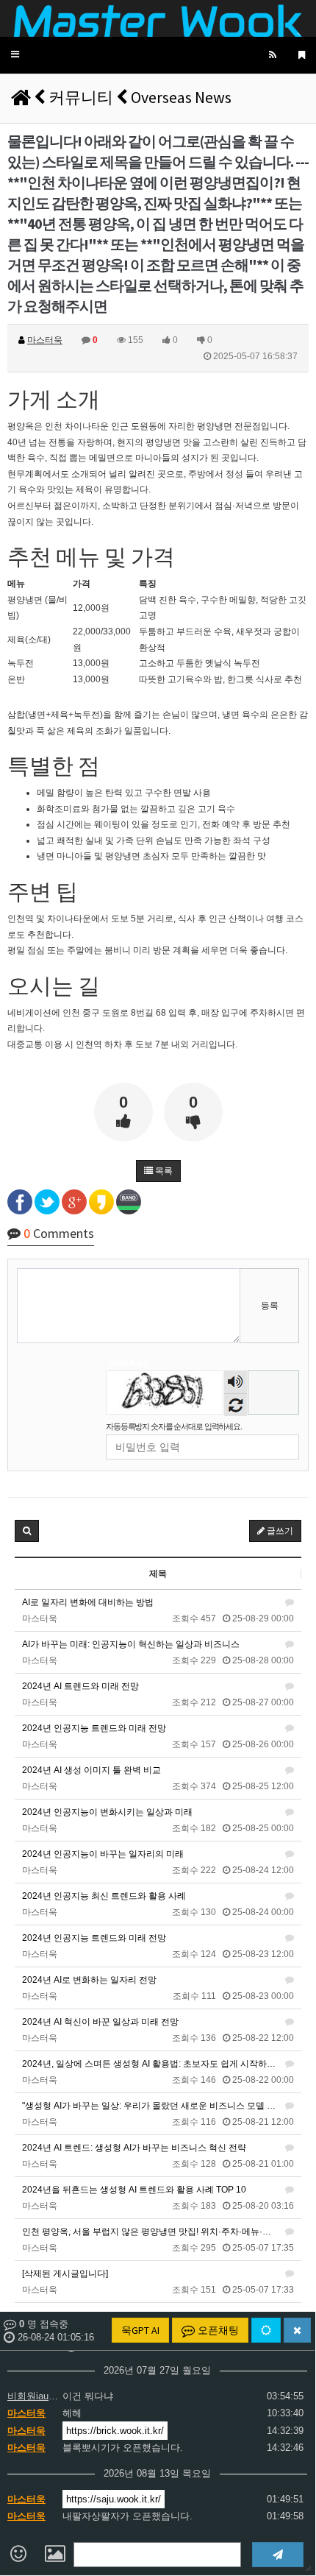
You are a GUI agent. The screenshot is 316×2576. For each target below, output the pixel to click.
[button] (15, 55)
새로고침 (236, 1405)
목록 (163, 1171)
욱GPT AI (140, 2330)
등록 (270, 1306)
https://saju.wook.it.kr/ (114, 2499)
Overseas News (181, 97)
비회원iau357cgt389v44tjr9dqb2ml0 (33, 2396)
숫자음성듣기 (236, 1383)
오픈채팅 (217, 2330)
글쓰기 (279, 1531)
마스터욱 (26, 2413)
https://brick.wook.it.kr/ (115, 2431)
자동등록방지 (129, 1363)
